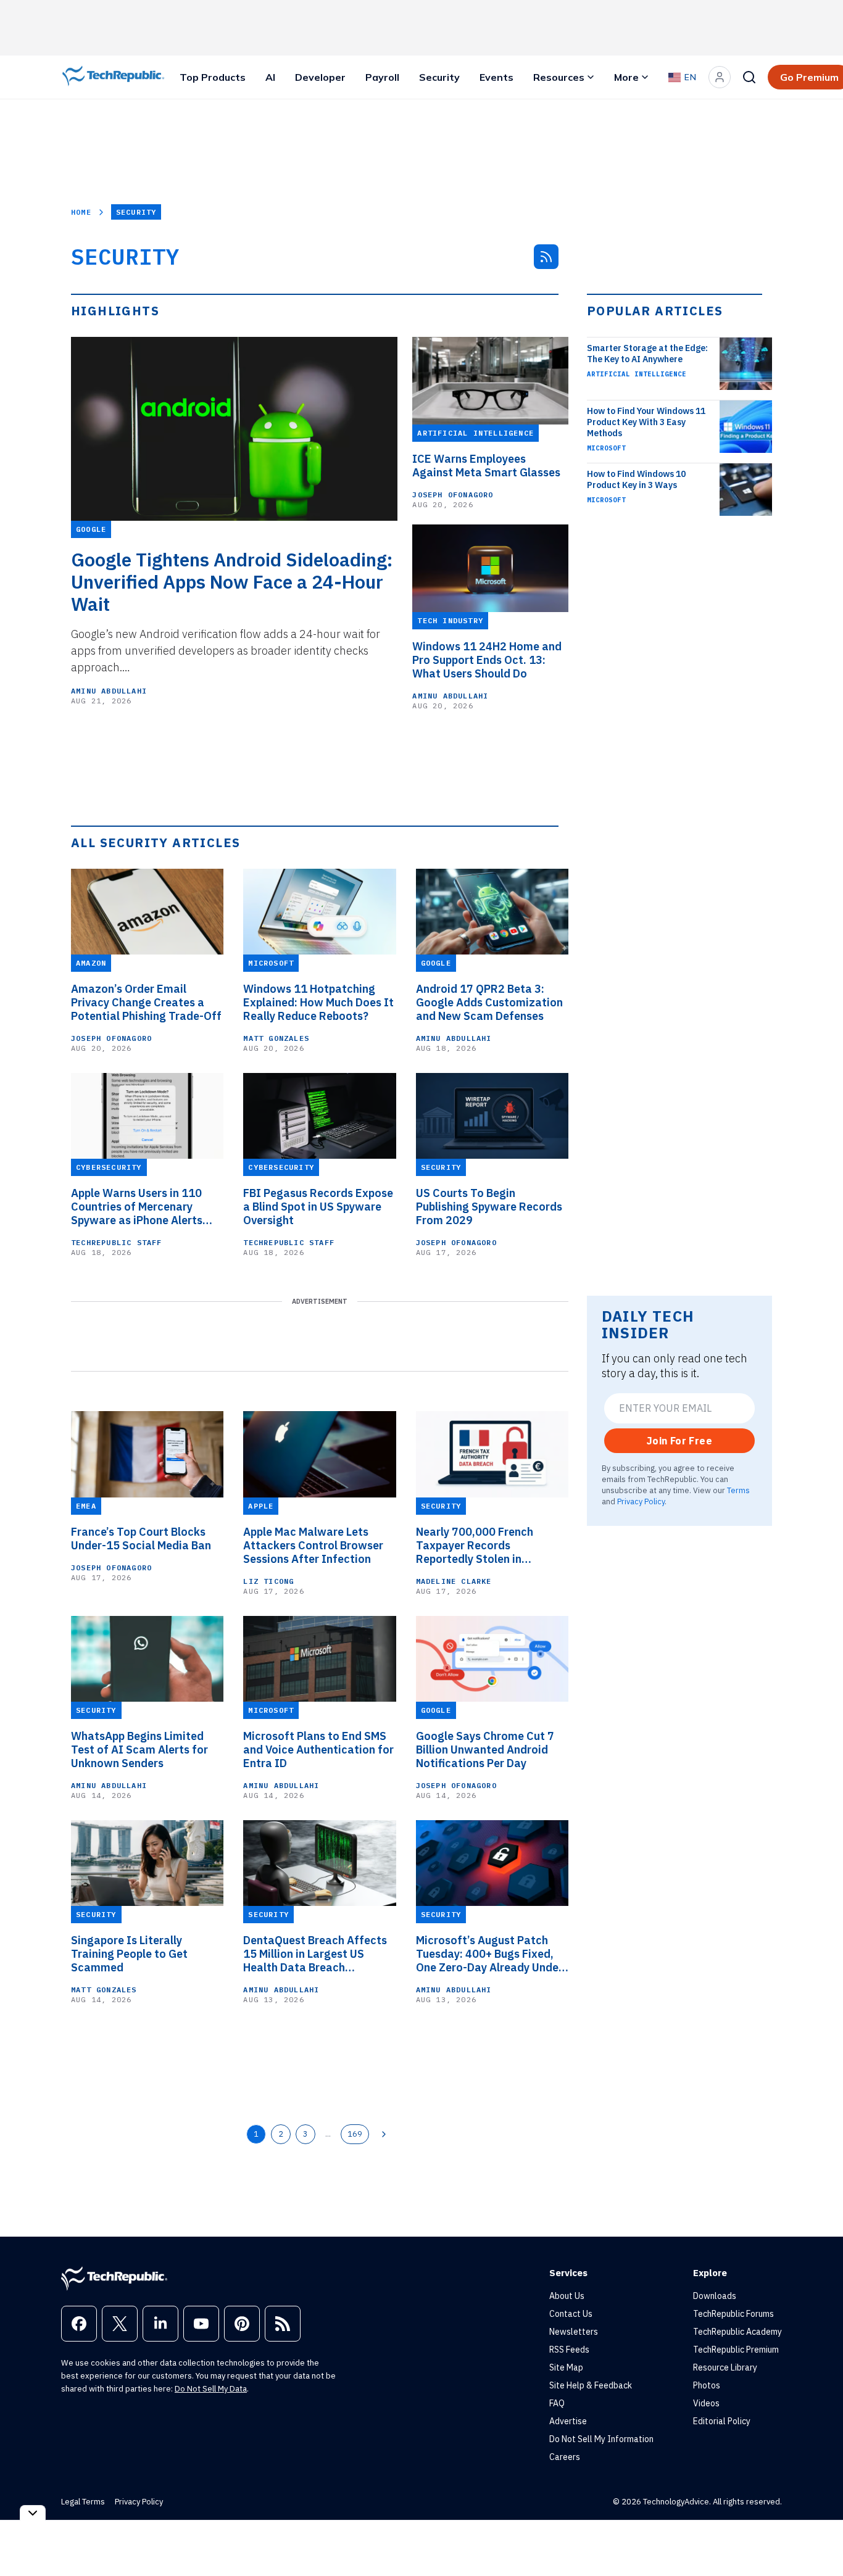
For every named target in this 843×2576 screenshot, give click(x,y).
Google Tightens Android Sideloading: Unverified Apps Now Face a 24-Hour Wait (232, 582)
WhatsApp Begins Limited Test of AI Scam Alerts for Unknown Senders (139, 1750)
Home (81, 212)
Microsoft (606, 448)
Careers (565, 2457)
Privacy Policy (641, 1501)
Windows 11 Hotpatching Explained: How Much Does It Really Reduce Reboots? (318, 1003)
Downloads (715, 2296)
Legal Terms (83, 2502)
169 (355, 2134)
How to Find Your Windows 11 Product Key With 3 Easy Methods (646, 422)
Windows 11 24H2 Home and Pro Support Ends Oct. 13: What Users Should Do (487, 660)
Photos (707, 2385)
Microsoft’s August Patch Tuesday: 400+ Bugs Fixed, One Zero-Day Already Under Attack (489, 1954)
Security (439, 77)
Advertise (568, 2421)
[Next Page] (384, 2134)
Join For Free (679, 1441)
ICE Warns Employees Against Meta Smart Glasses (486, 466)
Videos (706, 2403)
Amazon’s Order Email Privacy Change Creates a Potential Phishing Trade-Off (146, 1003)
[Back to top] (818, 2538)
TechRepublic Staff (117, 1242)
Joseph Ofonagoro (453, 495)
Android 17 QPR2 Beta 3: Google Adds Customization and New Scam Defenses (489, 1003)
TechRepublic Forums (733, 2314)
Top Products (213, 77)
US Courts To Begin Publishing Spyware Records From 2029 (489, 1207)
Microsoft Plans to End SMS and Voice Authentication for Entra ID (318, 1750)
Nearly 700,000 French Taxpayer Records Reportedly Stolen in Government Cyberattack (482, 1546)
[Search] (749, 77)
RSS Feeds (569, 2350)
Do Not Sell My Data (211, 2389)
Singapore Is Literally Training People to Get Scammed (129, 1954)
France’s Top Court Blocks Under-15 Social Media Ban (141, 1539)
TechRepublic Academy (737, 2332)
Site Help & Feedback (591, 2385)
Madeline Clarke (454, 1581)
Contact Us (571, 2314)
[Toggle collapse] (33, 2513)
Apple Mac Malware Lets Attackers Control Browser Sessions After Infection (313, 1546)
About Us (567, 2296)
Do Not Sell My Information (601, 2439)
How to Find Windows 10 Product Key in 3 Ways (636, 479)
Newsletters (574, 2332)
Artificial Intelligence (637, 374)
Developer (320, 77)
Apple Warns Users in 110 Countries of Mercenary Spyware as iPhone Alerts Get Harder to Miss (137, 1207)
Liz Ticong (268, 1581)
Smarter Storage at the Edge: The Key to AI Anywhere (647, 354)
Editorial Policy (722, 2421)
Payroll (382, 77)
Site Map (566, 2367)
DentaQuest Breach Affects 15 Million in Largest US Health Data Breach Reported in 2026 (315, 1954)
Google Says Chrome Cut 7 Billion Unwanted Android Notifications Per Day (485, 1750)
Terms (738, 1490)
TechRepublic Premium (736, 2350)
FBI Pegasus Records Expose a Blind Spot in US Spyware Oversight (318, 1207)
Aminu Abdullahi (109, 691)
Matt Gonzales (276, 1038)
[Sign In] (720, 77)
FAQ (557, 2403)
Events (496, 77)
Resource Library (725, 2367)
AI (270, 77)
